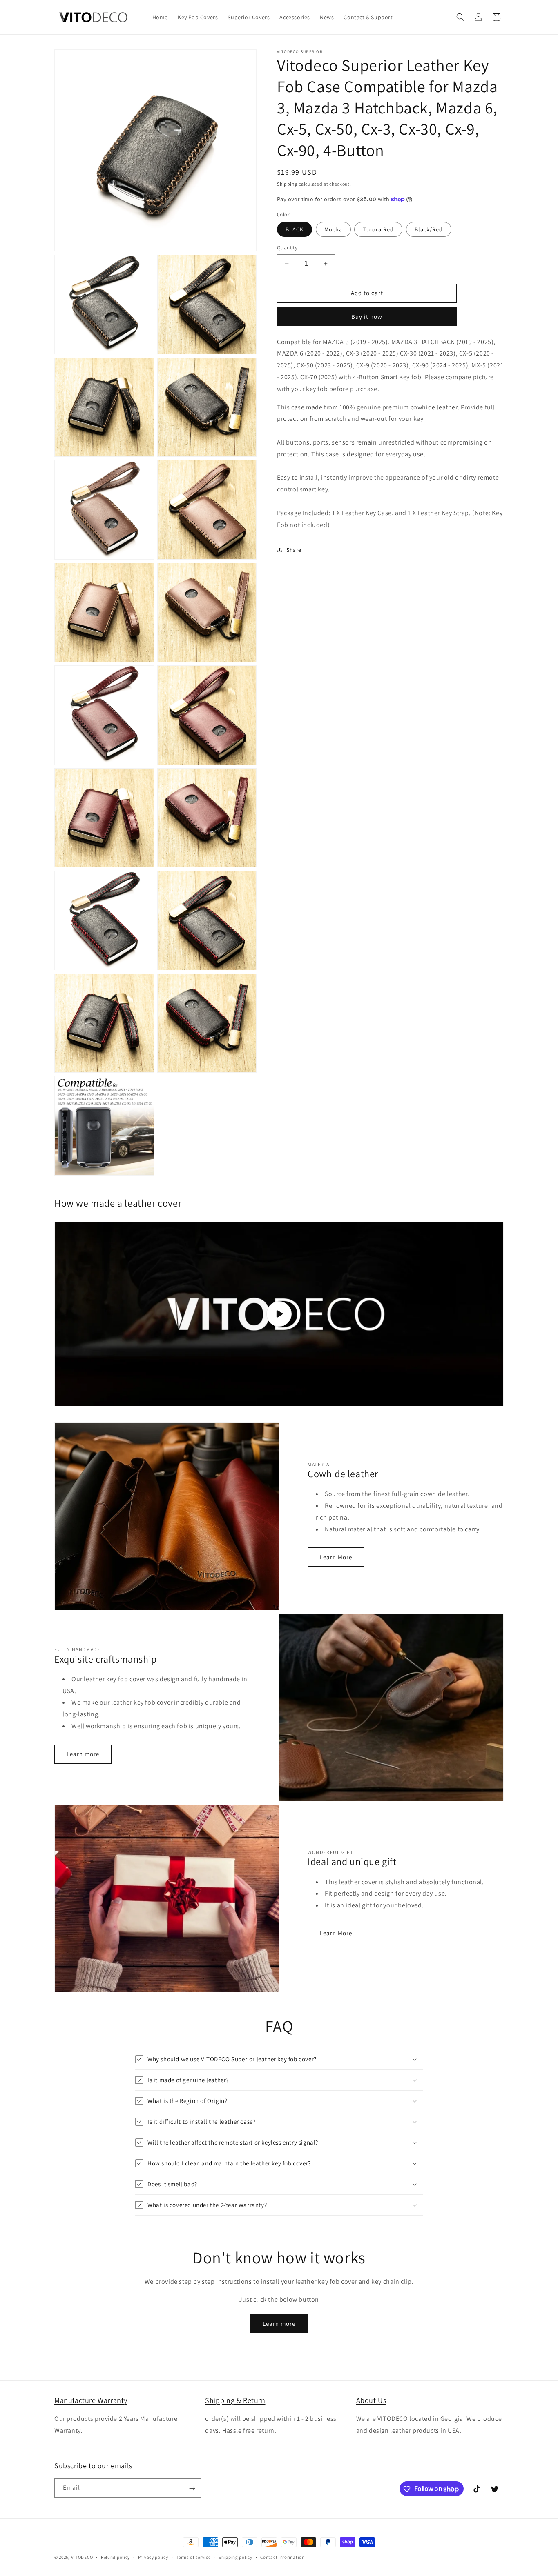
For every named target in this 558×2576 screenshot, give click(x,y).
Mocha (333, 229)
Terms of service (193, 2557)
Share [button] (294, 550)
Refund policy (115, 2557)
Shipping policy (235, 2557)
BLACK (295, 229)
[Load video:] (279, 1314)
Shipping (287, 184)
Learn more (83, 1754)
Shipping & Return (235, 2400)
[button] (460, 17)
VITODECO (82, 2557)
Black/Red (429, 229)
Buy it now (367, 317)
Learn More (336, 1557)
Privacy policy (153, 2557)
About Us (371, 2400)
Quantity (287, 248)
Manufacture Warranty (91, 2400)
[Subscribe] (192, 2488)
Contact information (282, 2557)
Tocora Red (378, 229)
